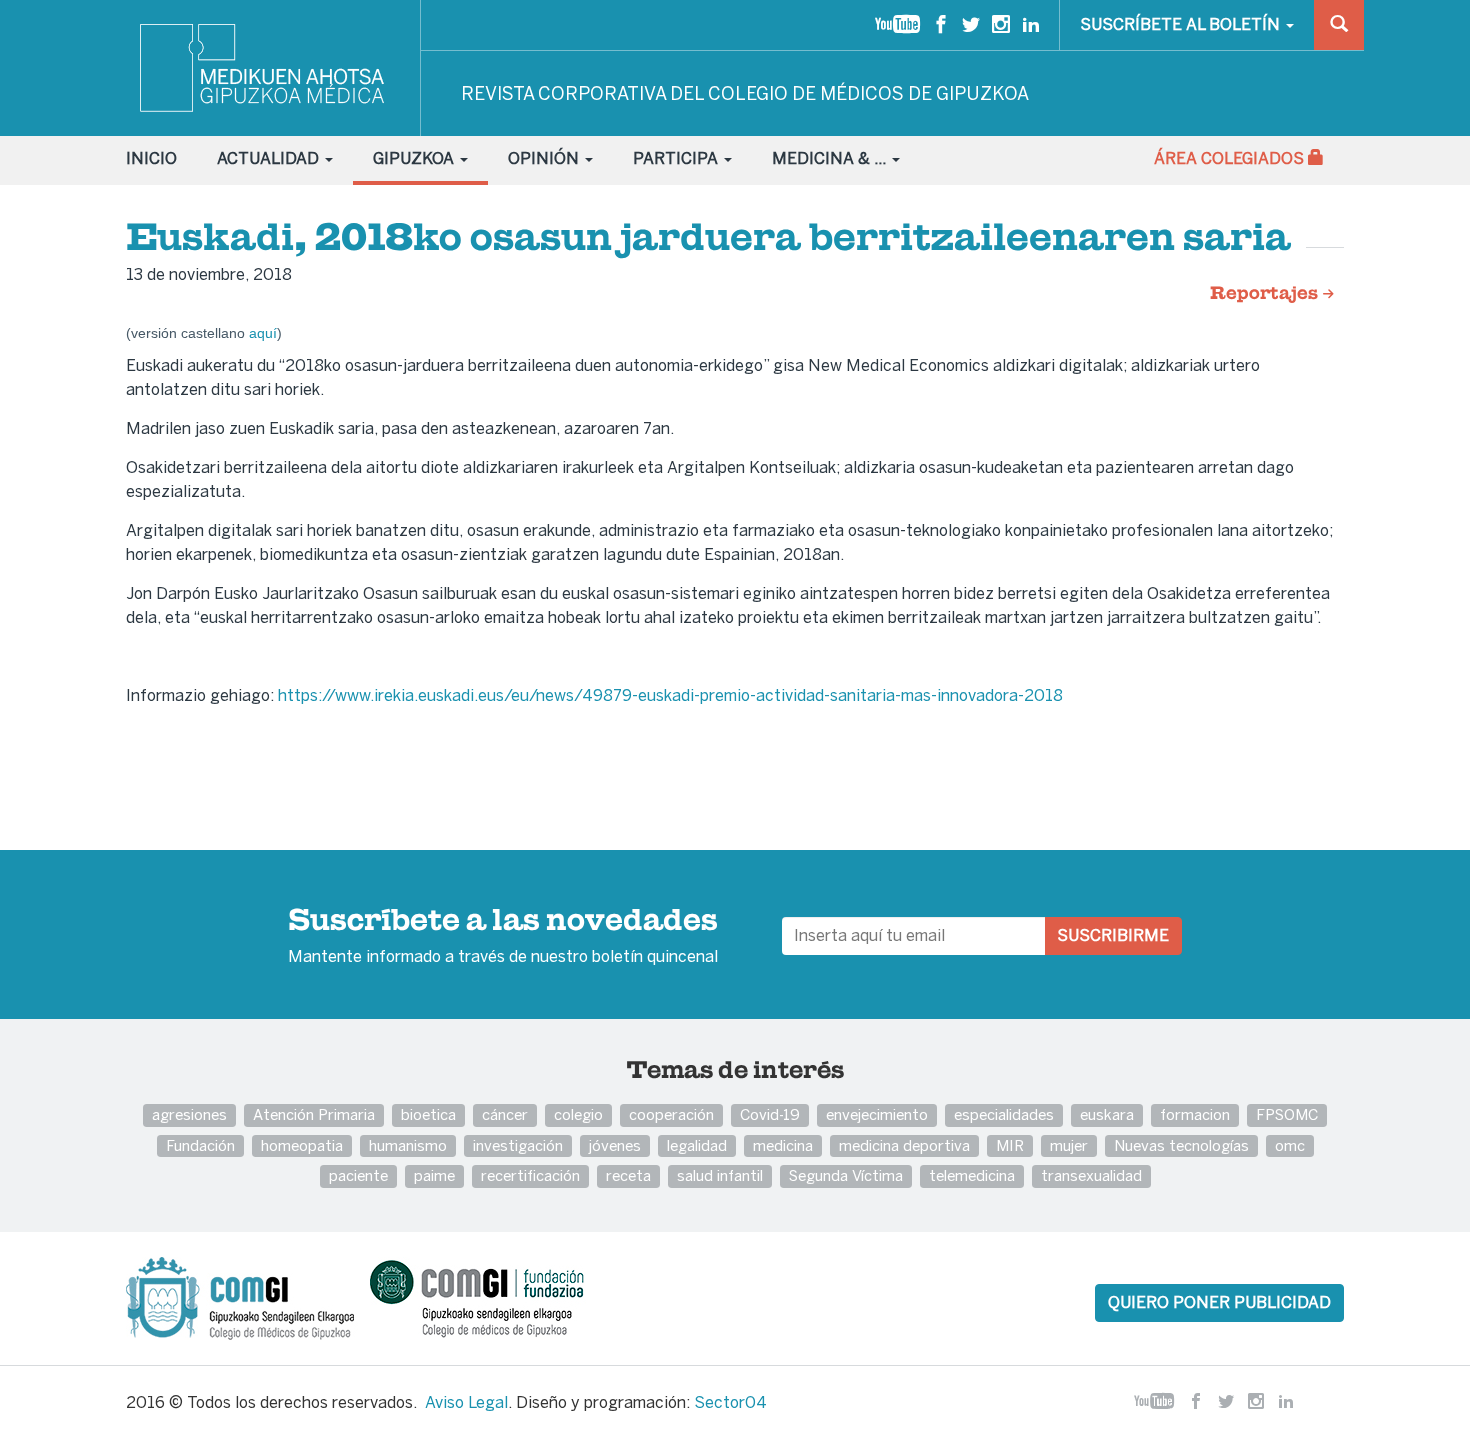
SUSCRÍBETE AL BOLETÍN (1182, 24)
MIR (1010, 1145)
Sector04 (730, 1402)
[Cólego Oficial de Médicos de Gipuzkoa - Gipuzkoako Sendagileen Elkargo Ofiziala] (246, 1297)
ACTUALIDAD (270, 158)
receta (628, 1175)
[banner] (263, 68)
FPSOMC (1287, 1114)
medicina (783, 1145)
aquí (263, 333)
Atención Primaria (314, 1114)
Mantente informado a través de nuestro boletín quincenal (503, 937)
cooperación (671, 1114)
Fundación (200, 1145)
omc (1290, 1145)
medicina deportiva (904, 1145)
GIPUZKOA (415, 158)
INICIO (151, 158)
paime (434, 1175)
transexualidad (1091, 1175)
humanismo (408, 1145)
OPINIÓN (545, 158)
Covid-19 (770, 1114)
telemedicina (972, 1175)
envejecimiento (877, 1114)
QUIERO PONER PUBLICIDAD (1219, 1302)
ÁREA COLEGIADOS (1231, 158)
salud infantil (720, 1175)
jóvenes (615, 1145)
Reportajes (1266, 294)
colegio (578, 1114)
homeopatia (302, 1145)
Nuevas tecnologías (1181, 1145)
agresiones (189, 1114)
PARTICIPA (677, 158)
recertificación (530, 1175)
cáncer (505, 1114)
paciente (358, 1175)
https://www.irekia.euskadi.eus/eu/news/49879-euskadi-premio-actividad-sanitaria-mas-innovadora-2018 (672, 695)
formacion (1195, 1114)
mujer (1069, 1145)
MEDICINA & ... (831, 158)
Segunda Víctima (846, 1175)
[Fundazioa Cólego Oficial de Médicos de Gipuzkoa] (494, 1297)
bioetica (428, 1114)
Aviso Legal (466, 1402)
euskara (1107, 1114)
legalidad (697, 1145)
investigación (518, 1145)
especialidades (1004, 1114)
